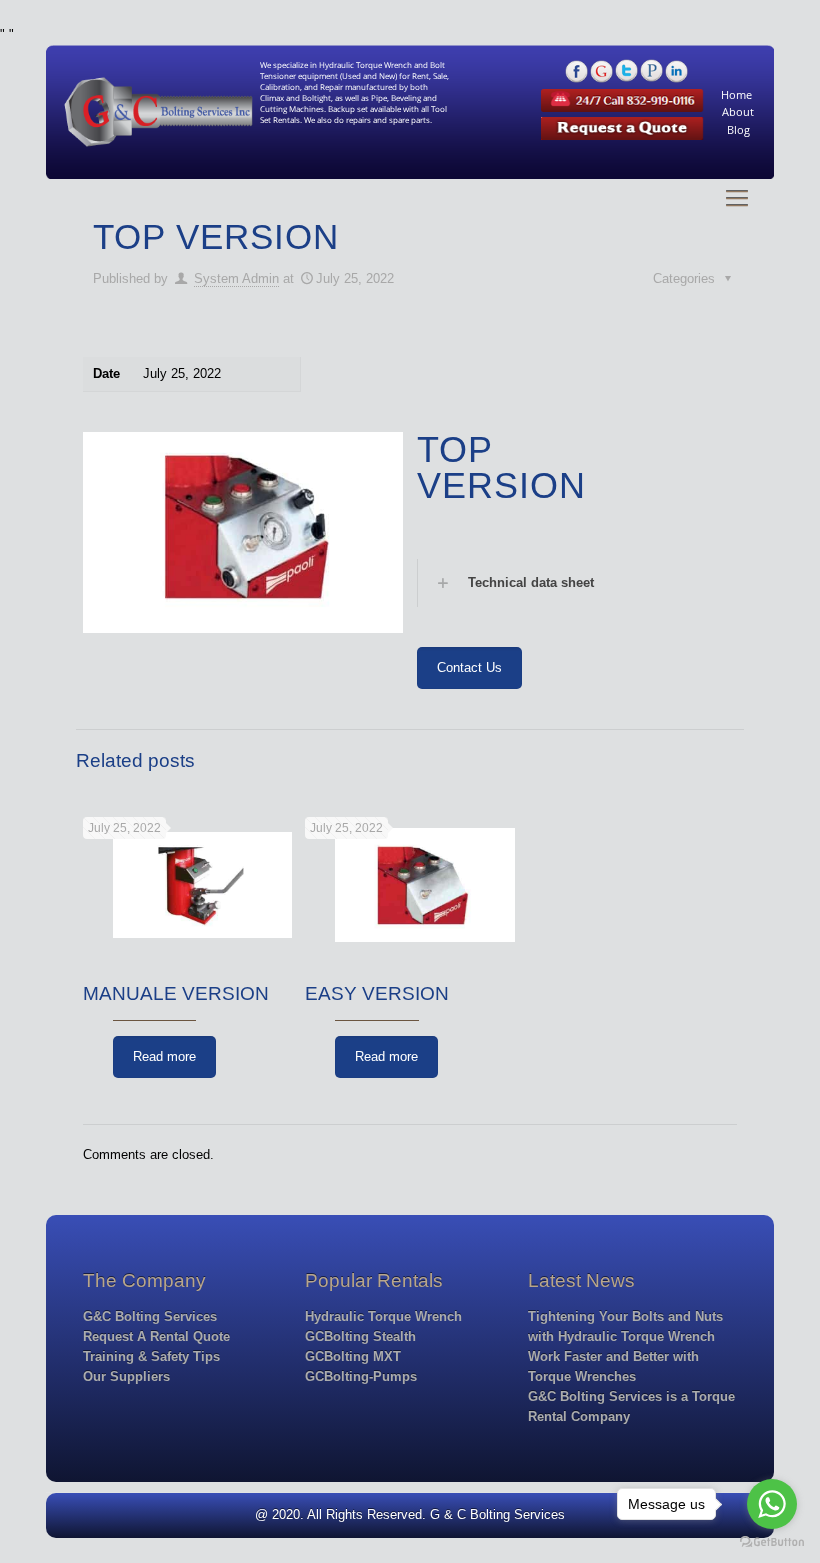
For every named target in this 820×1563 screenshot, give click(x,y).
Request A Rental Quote (156, 1336)
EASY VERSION (377, 993)
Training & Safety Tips (151, 1356)
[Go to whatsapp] (772, 1504)
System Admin (236, 278)
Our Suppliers (126, 1376)
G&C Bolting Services (150, 1316)
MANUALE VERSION (176, 993)
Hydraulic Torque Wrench (383, 1316)
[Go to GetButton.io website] (772, 1542)
